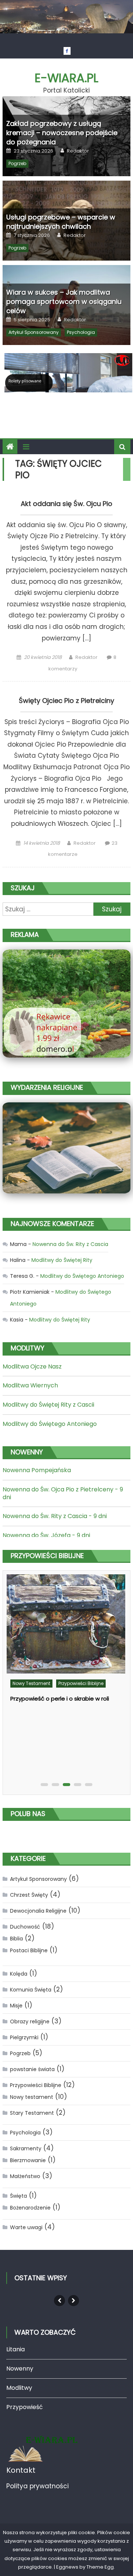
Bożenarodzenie (30, 2208)
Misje (16, 2006)
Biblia (16, 1939)
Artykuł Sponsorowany (34, 332)
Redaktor (78, 151)
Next (74, 2301)
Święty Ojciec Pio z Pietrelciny (66, 701)
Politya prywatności (37, 2486)
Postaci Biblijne (29, 1950)
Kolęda (19, 1974)
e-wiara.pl (66, 78)
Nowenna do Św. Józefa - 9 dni (46, 1535)
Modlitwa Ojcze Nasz (32, 1366)
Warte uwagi (26, 2227)
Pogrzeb (17, 163)
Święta (18, 2196)
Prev (59, 2301)
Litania (16, 2349)
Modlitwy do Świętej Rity (62, 1260)
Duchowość (25, 1927)
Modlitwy (19, 2388)
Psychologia (81, 332)
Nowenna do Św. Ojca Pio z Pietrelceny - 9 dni (63, 1493)
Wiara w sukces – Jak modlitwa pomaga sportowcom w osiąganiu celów (64, 302)
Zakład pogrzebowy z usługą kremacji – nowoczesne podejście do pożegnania (62, 133)
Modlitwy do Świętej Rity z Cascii (48, 1405)
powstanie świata (32, 2069)
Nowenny (20, 2369)
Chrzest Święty (29, 1895)
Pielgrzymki (24, 2037)
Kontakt (21, 2470)
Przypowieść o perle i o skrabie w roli (60, 1699)
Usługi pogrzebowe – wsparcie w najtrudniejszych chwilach (61, 222)
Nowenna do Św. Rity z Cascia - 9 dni (55, 1516)
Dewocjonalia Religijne (38, 1911)
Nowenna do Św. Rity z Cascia (70, 1244)
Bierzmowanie (28, 2160)
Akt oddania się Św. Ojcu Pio (66, 504)
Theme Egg (100, 2567)
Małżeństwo (25, 2176)
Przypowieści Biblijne (81, 1683)
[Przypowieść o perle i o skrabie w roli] (66, 1624)
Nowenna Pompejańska (37, 1470)
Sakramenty (26, 2148)
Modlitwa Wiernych (30, 1385)
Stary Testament (32, 2113)
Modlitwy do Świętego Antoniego (82, 1276)
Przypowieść (25, 2407)
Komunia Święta (31, 1990)
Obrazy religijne (30, 2021)
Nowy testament (31, 1683)
